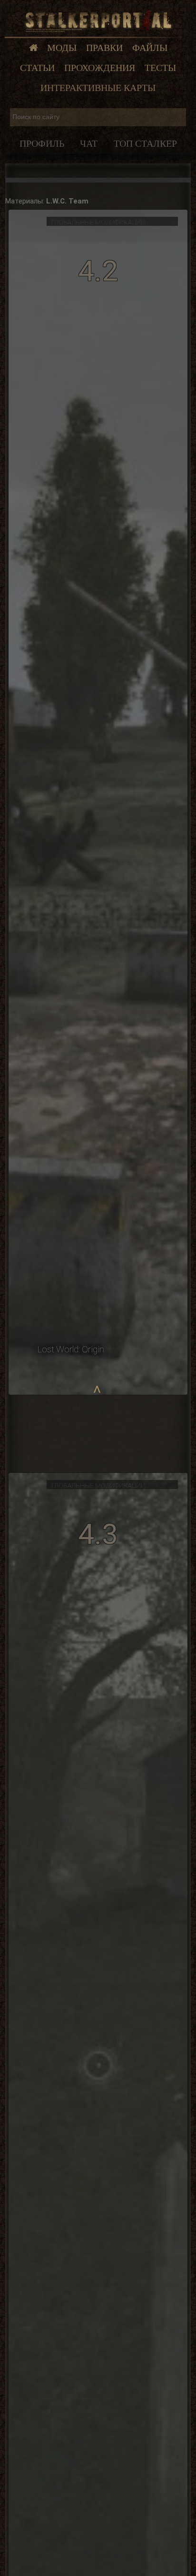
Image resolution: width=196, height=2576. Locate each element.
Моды (62, 48)
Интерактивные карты (98, 88)
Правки (104, 48)
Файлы (150, 48)
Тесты (160, 68)
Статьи (37, 68)
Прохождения (100, 68)
